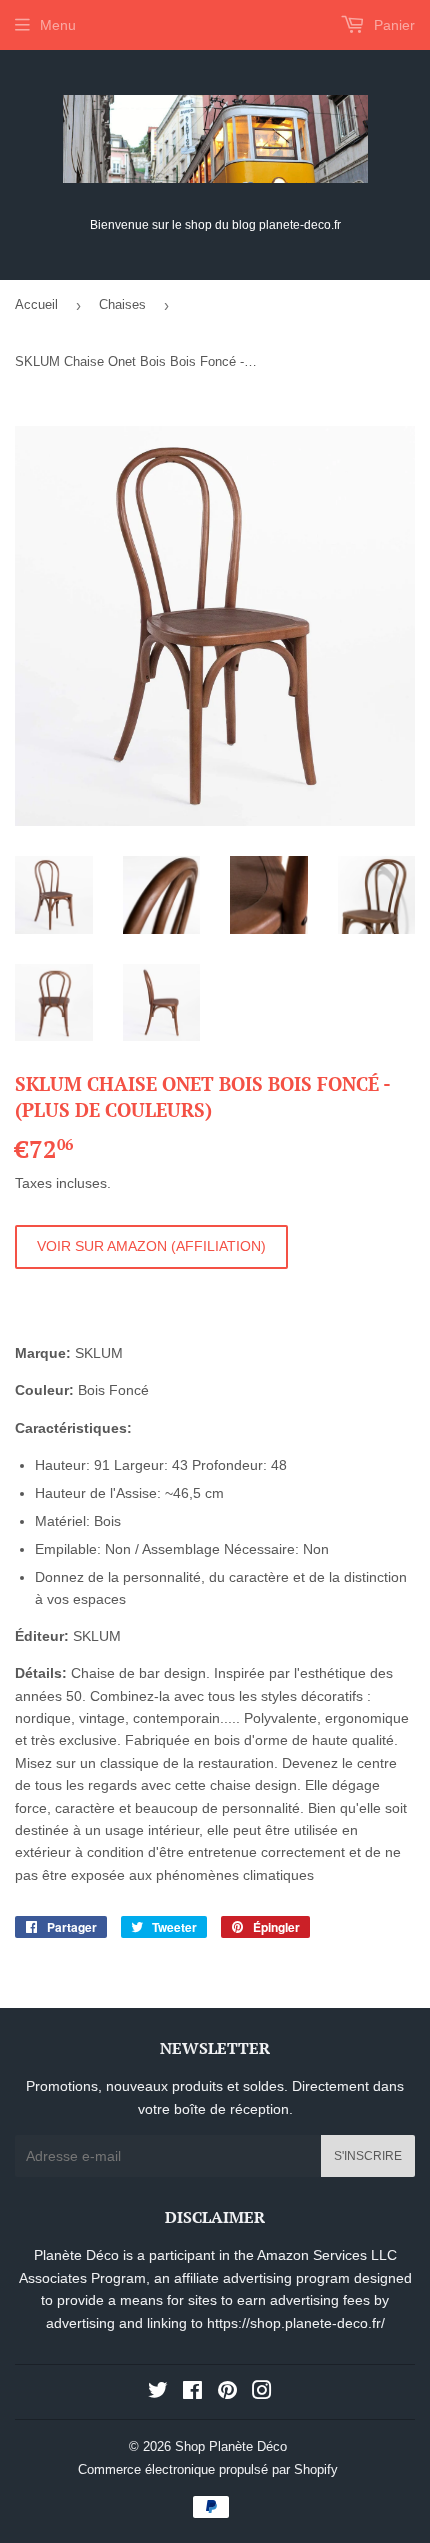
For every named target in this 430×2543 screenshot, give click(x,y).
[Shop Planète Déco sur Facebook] (192, 2393)
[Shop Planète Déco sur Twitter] (158, 2393)
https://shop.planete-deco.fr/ (296, 2323)
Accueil (36, 304)
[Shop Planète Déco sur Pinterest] (227, 2393)
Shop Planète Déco (231, 2446)
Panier (392, 25)
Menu (58, 25)
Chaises (122, 304)
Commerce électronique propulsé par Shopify (208, 2469)
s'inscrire (368, 2156)
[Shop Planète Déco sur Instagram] (262, 2393)
